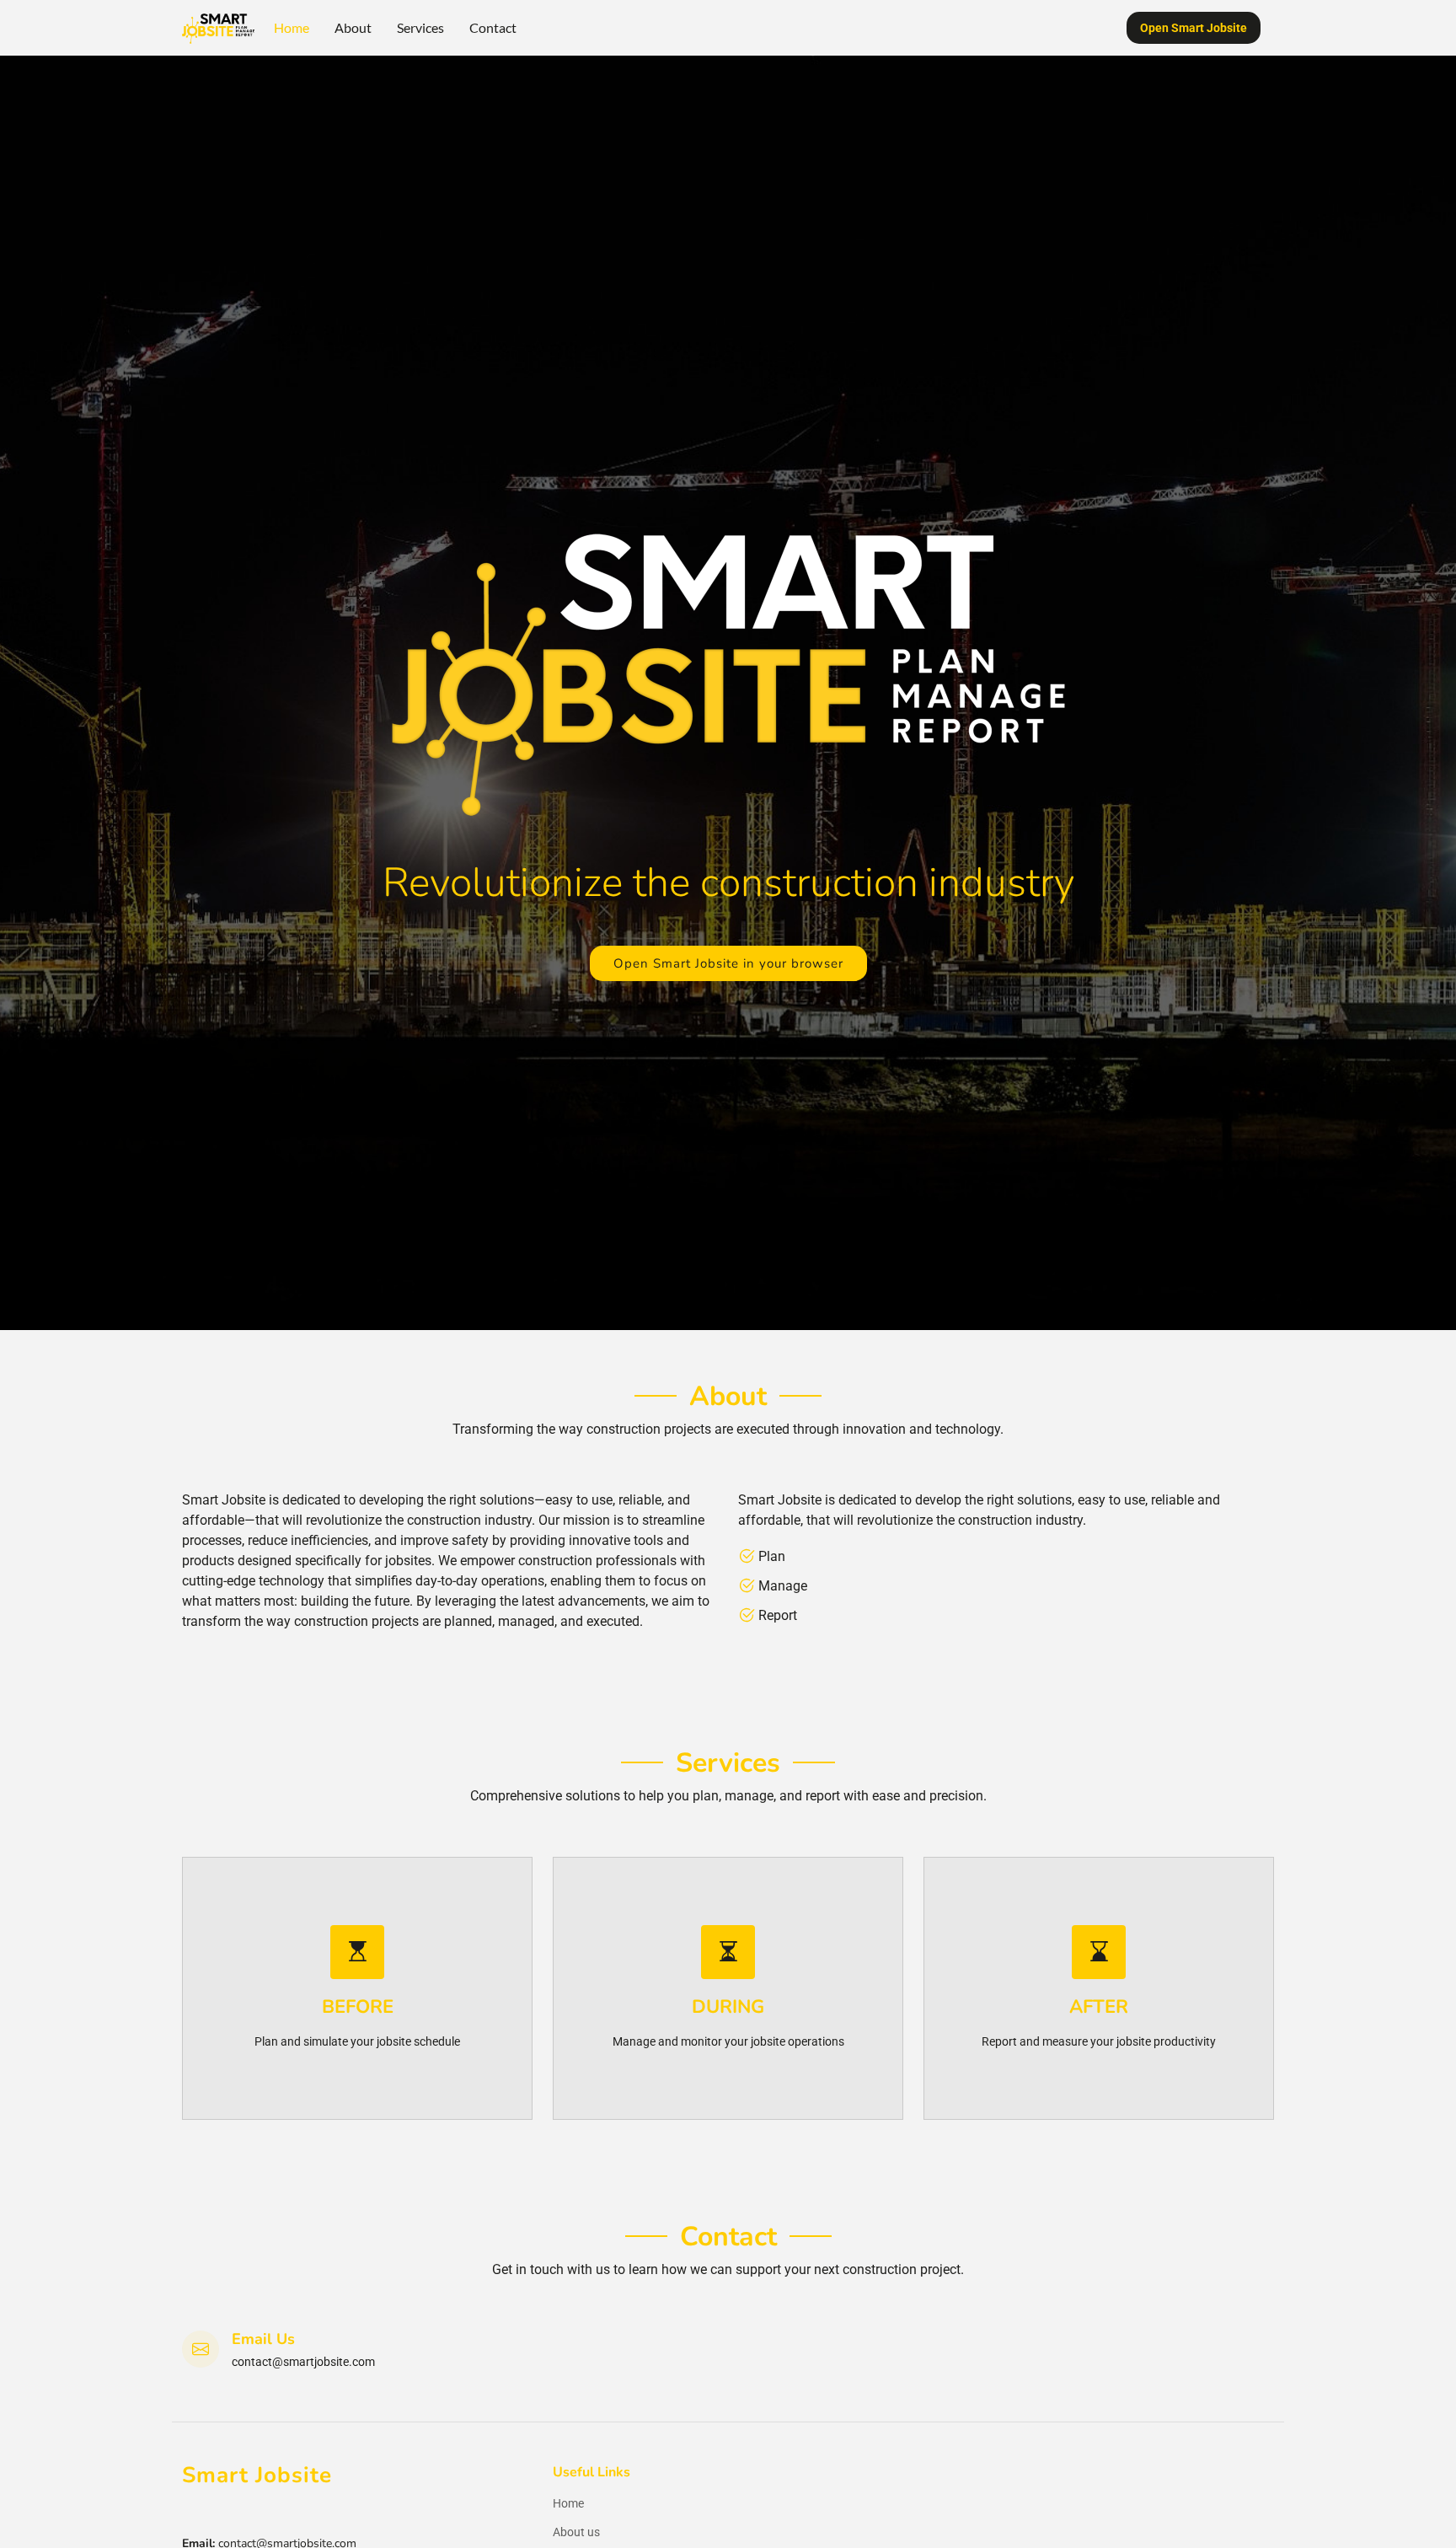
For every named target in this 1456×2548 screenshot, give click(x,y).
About (353, 27)
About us (576, 2532)
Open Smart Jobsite (1194, 28)
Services (420, 27)
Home (292, 27)
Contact (493, 27)
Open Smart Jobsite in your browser (728, 963)
